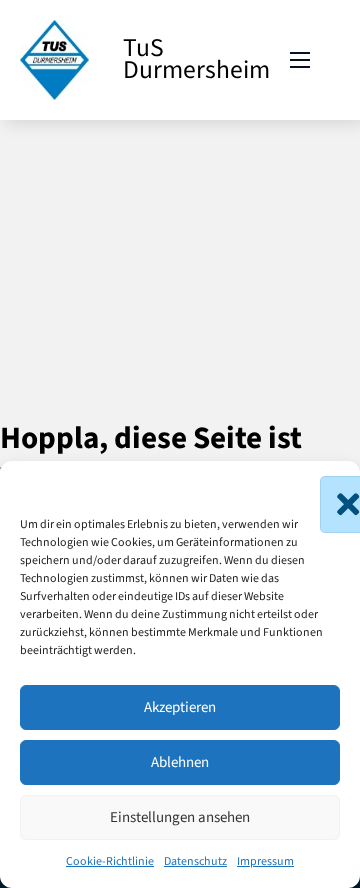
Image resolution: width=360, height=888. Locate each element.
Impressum (265, 861)
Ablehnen (180, 762)
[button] (330, 486)
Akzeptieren (180, 707)
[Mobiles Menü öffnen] (300, 60)
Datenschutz (195, 861)
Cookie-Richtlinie (110, 861)
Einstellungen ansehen (180, 817)
